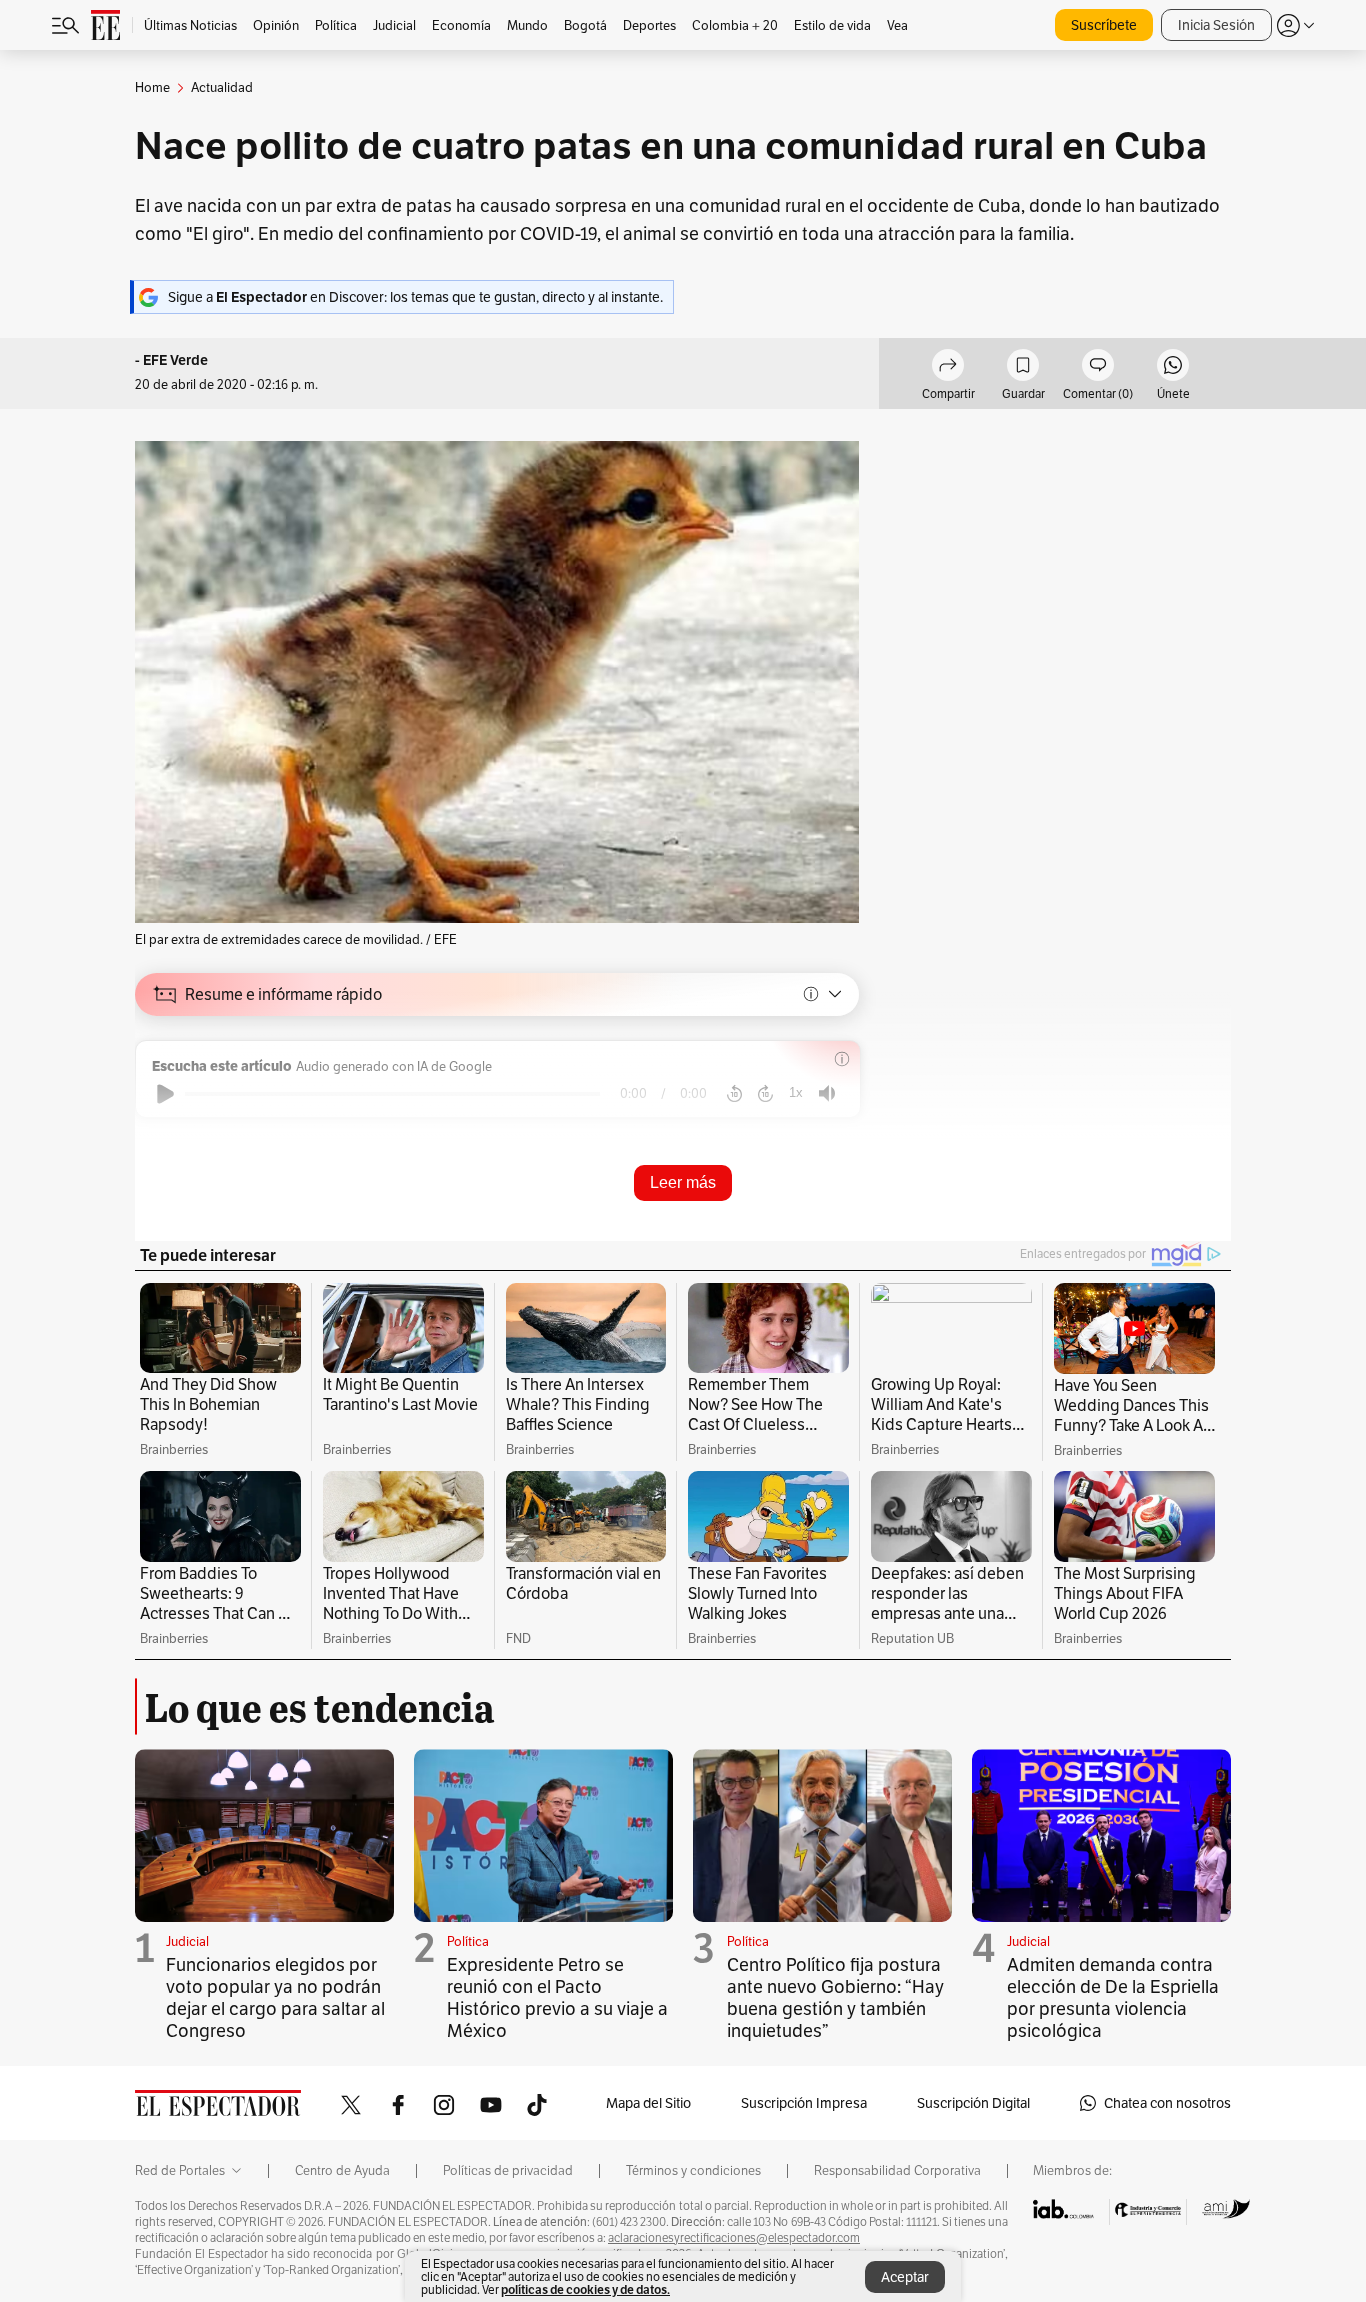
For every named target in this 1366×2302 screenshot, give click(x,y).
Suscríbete (1104, 25)
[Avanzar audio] (765, 1094)
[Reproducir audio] (165, 1094)
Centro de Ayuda (342, 2171)
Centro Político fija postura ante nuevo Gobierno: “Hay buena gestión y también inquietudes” (835, 1997)
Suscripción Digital (973, 2103)
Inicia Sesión (1216, 25)
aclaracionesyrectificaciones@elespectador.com (734, 2238)
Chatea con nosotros (1167, 2103)
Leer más (683, 1182)
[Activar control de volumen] (827, 1093)
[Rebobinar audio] (734, 1094)
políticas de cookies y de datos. (585, 2289)
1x (796, 1092)
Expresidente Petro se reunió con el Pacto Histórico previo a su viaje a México (557, 1997)
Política (468, 1941)
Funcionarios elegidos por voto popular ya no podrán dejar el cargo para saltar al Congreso (275, 1997)
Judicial (187, 1941)
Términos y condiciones (693, 2171)
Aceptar (905, 2277)
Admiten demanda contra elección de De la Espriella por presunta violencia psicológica (1113, 1997)
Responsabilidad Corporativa (897, 2171)
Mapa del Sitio (648, 2103)
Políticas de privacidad (508, 2171)
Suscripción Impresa (804, 2103)
